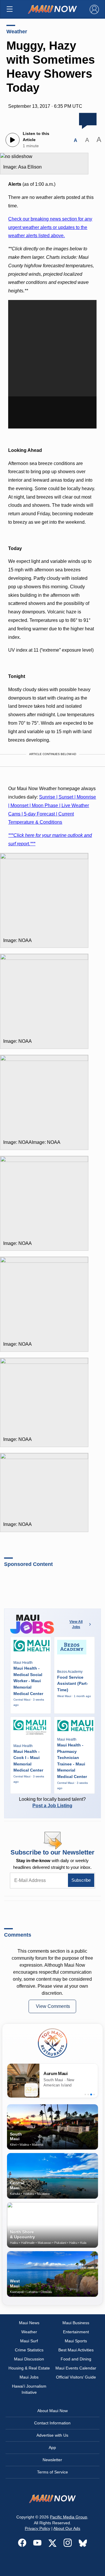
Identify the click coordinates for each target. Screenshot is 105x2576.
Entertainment (76, 2332)
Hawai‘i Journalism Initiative (29, 2389)
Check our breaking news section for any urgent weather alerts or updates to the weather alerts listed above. (50, 227)
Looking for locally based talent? (52, 1802)
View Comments (53, 2006)
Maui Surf (29, 2341)
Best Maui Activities (76, 2350)
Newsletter (52, 2460)
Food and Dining (76, 2359)
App (52, 2447)
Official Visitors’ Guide (76, 2377)
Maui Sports (76, 2341)
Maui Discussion (29, 2359)
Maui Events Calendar (76, 2368)
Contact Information (52, 2423)
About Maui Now (52, 2411)
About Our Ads (67, 2528)
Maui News (29, 2323)
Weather (17, 32)
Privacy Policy (37, 2528)
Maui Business (76, 2323)
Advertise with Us (52, 2435)
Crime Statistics (29, 2350)
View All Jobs (76, 1624)
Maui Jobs (29, 2377)
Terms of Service (52, 2472)
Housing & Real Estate (29, 2368)
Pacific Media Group (69, 2517)
